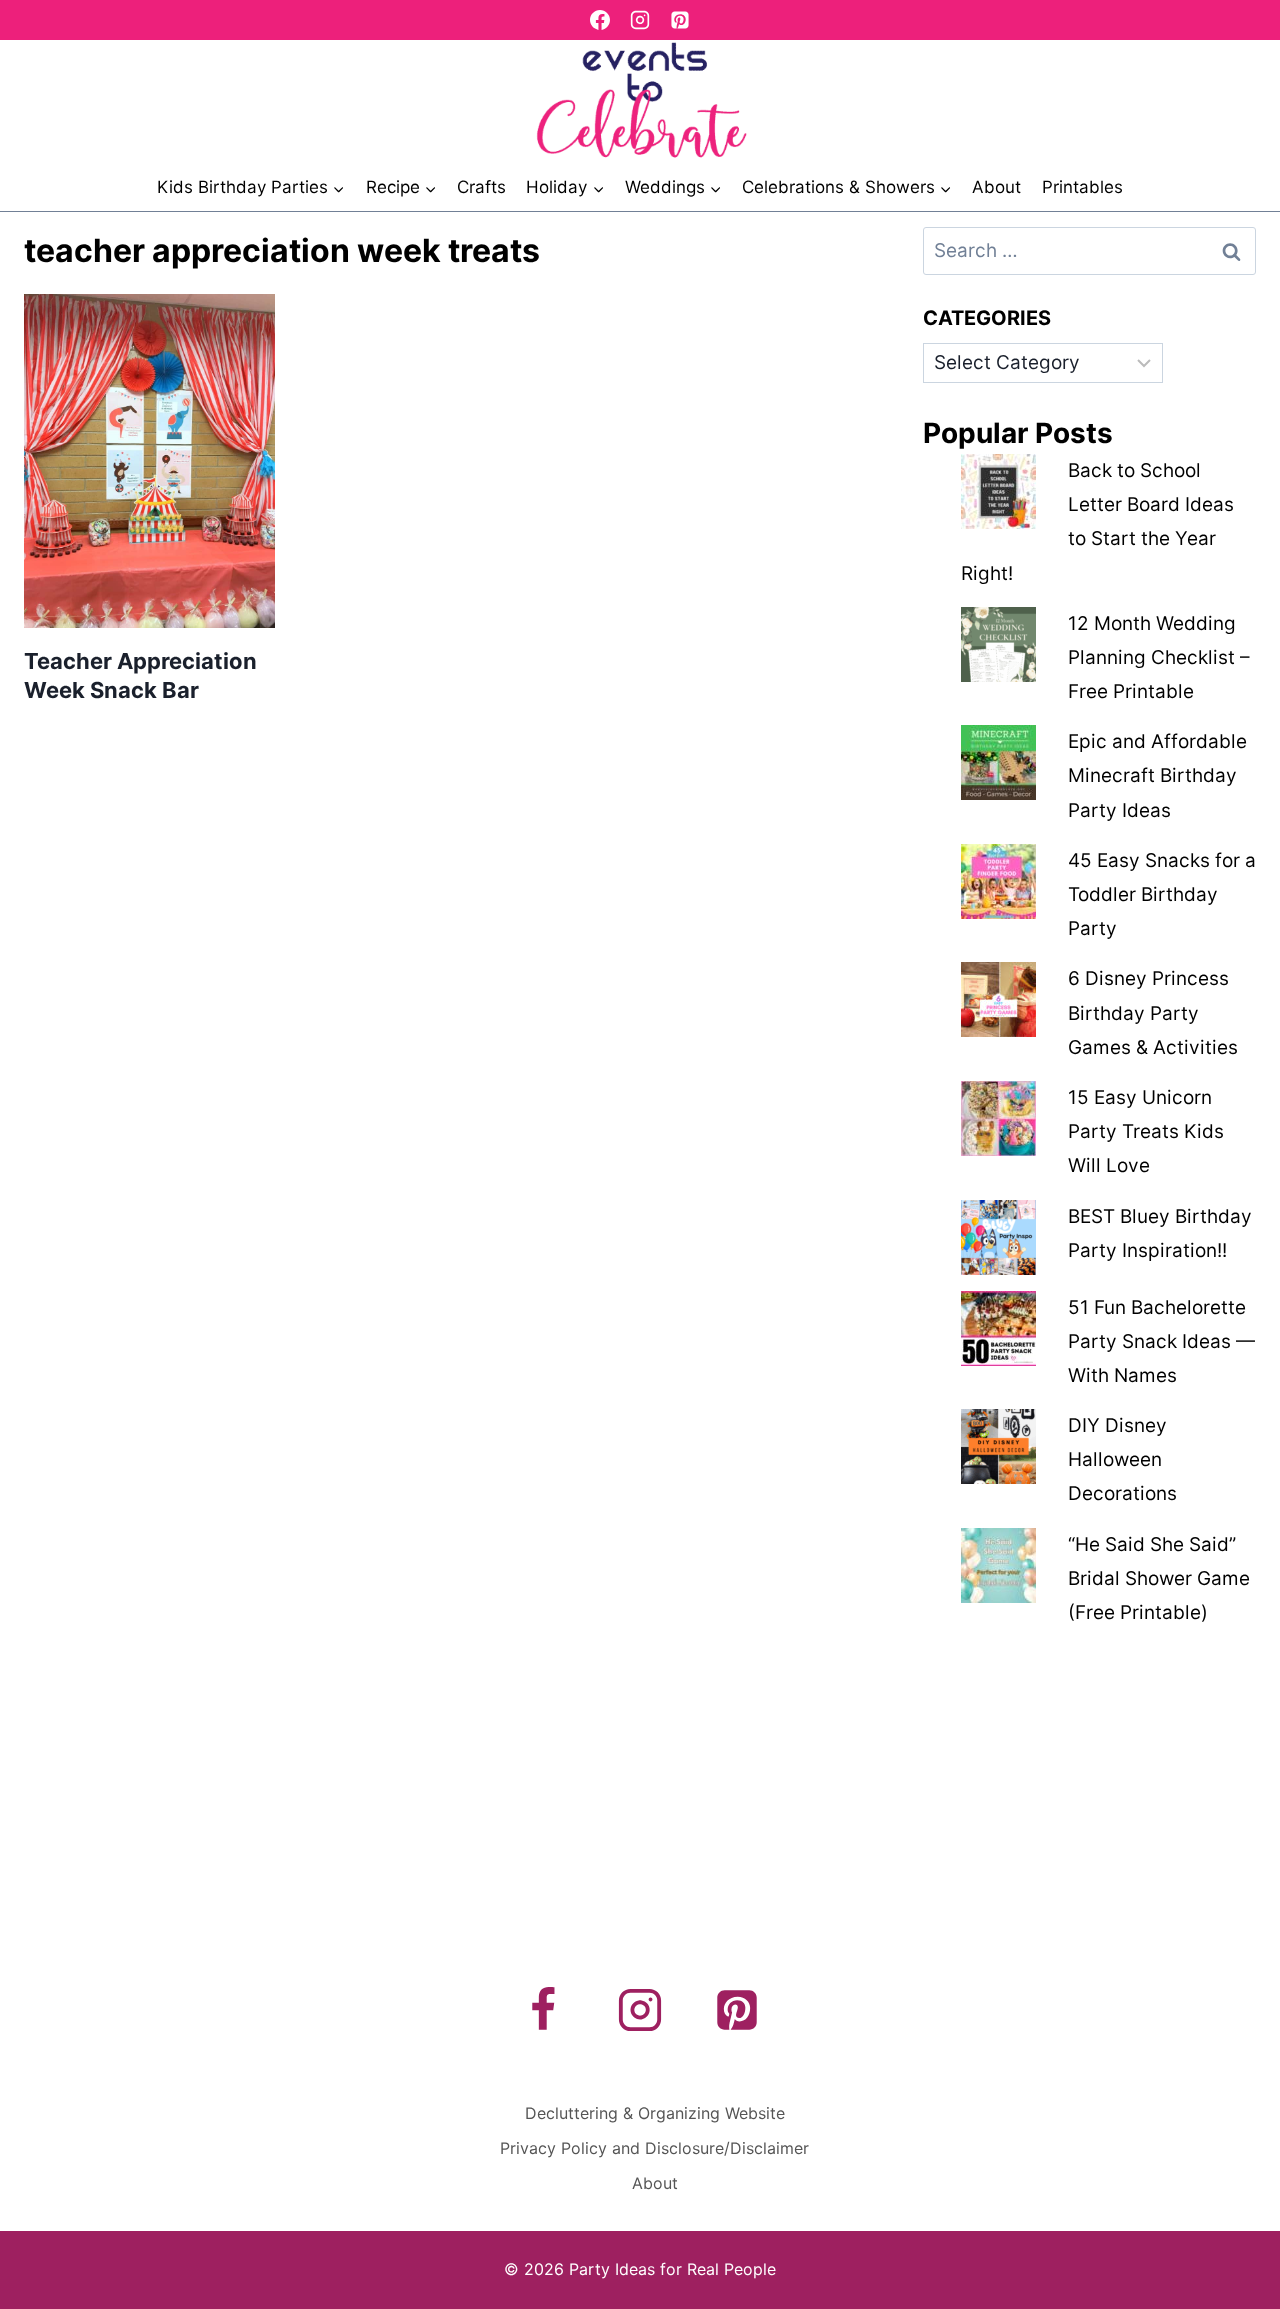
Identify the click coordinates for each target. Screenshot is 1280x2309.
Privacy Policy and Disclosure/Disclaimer (654, 2148)
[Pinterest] (680, 20)
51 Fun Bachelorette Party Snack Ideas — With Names (1161, 1341)
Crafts (481, 187)
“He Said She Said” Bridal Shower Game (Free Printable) (1159, 1578)
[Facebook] (600, 20)
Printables (1082, 187)
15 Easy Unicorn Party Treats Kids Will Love (1146, 1131)
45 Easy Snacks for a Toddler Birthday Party (1162, 894)
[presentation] (149, 461)
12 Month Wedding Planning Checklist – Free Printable (1159, 657)
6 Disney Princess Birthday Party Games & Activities (1153, 1012)
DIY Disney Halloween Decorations (1122, 1459)
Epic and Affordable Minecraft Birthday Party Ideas (1157, 775)
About (996, 187)
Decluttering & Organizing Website (655, 2113)
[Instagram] (640, 20)
